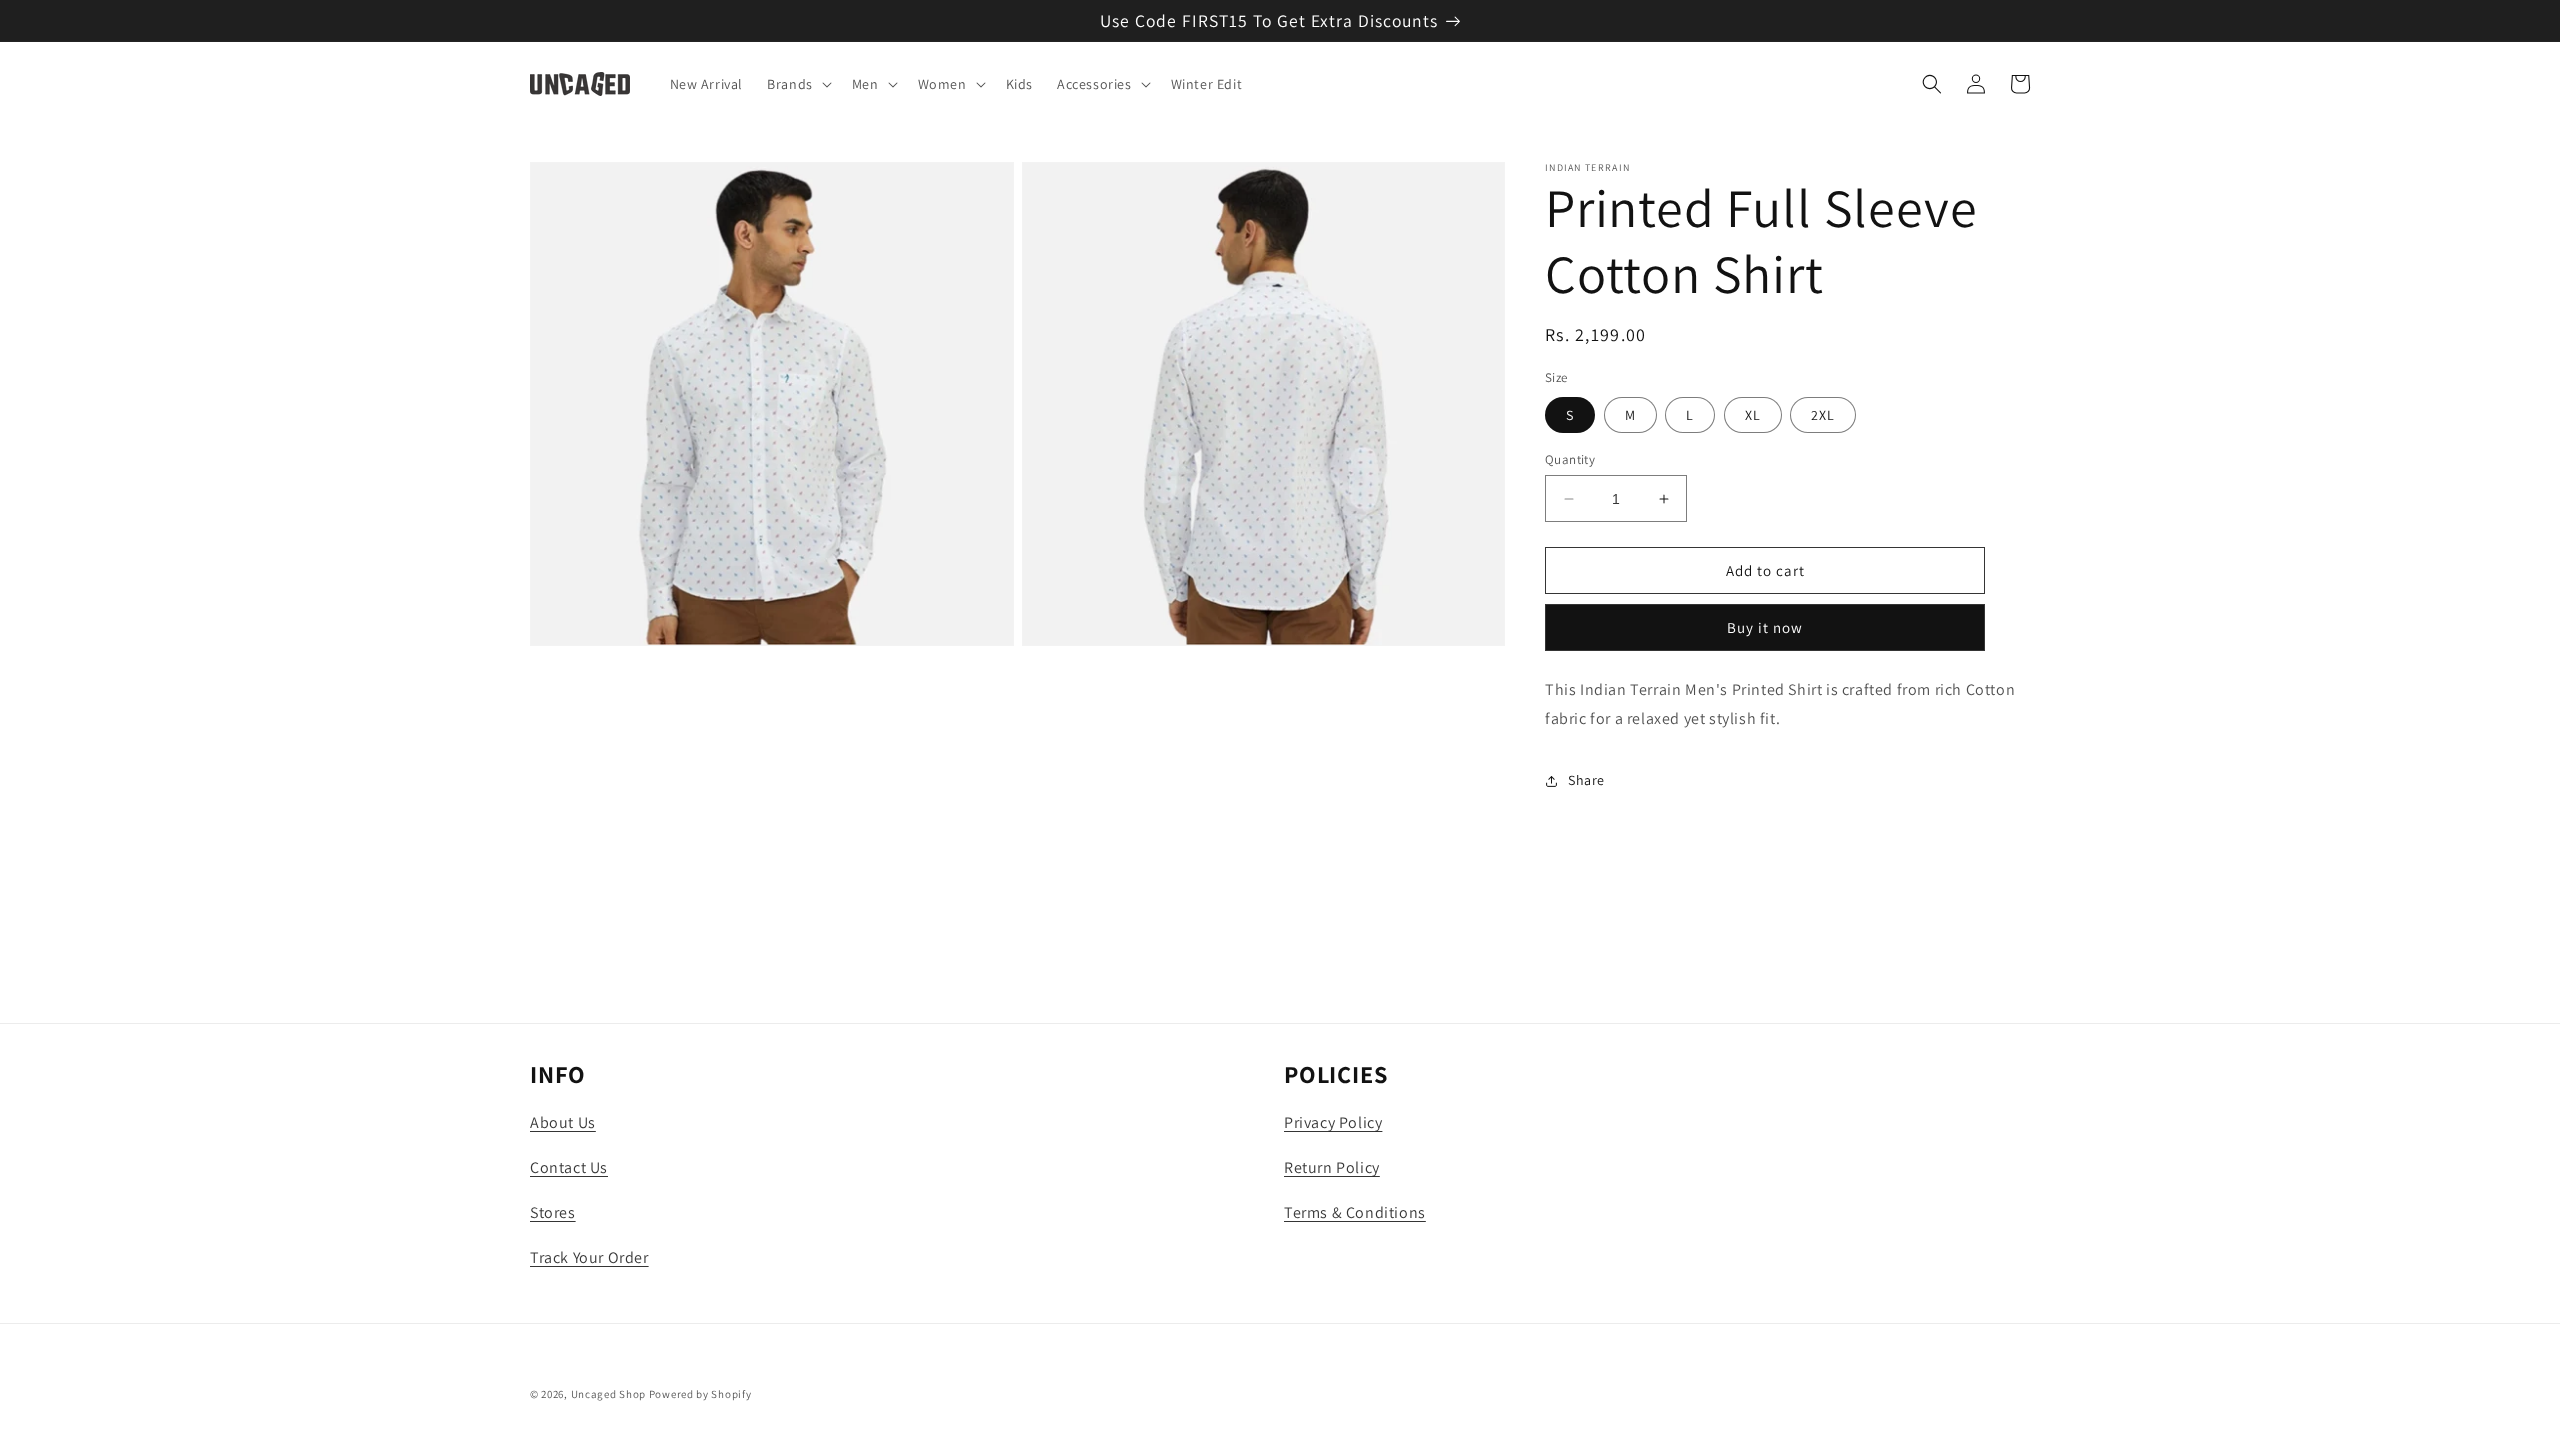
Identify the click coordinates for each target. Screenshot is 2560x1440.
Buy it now (1765, 627)
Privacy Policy (1333, 1122)
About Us (563, 1122)
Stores (553, 1212)
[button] (797, 84)
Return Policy (1332, 1167)
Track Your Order (589, 1257)
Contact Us (569, 1167)
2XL (1823, 415)
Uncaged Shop (608, 1394)
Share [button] (1586, 780)
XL (1753, 415)
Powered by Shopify (700, 1394)
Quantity (1570, 459)
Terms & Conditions (1355, 1212)
